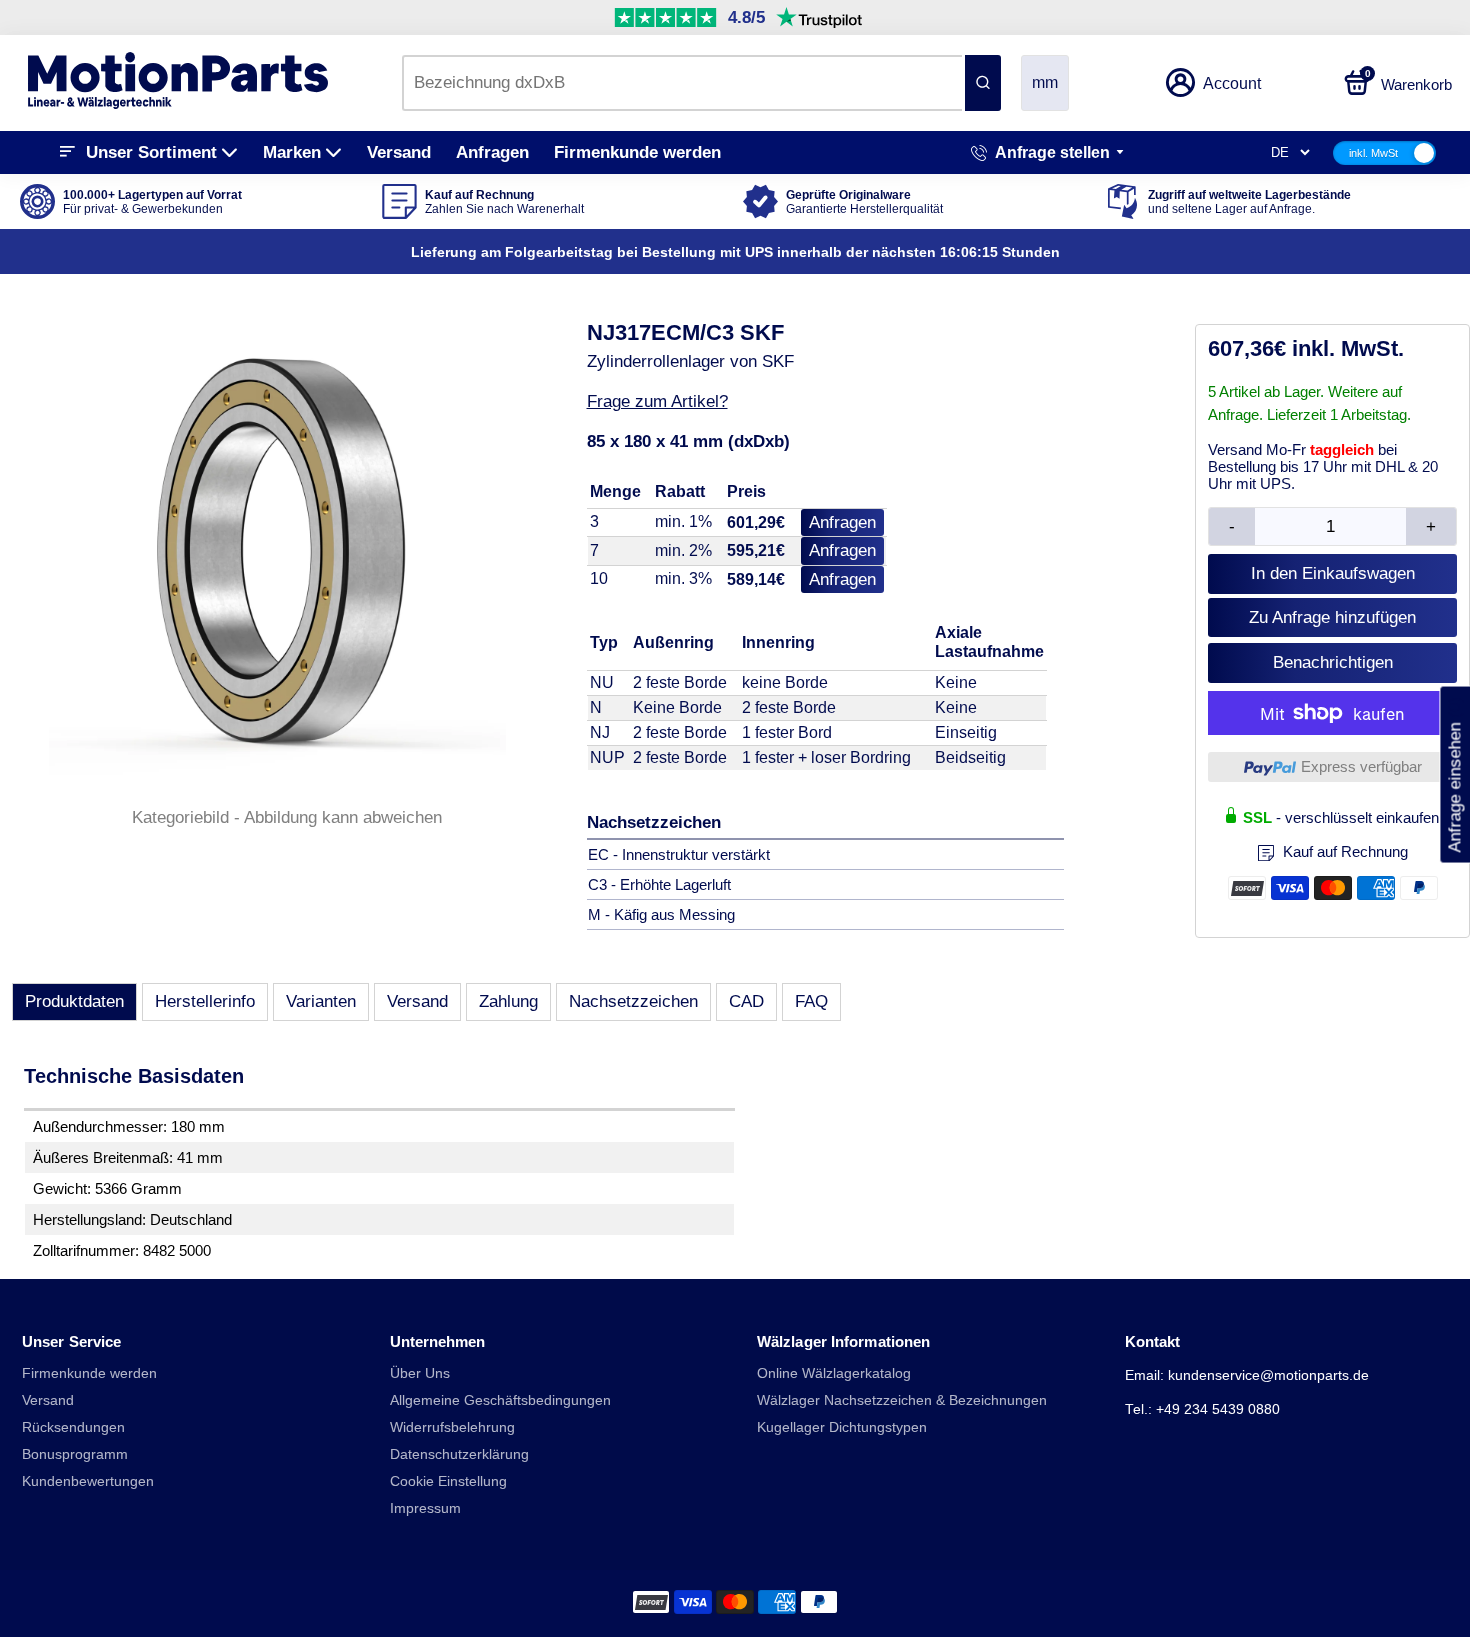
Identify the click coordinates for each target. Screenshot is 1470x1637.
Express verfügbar (1361, 766)
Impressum (425, 1508)
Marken (292, 152)
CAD (746, 1001)
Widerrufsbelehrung (452, 1427)
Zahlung (508, 1001)
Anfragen (492, 152)
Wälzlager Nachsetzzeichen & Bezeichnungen (902, 1400)
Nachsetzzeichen (633, 1001)
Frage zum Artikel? (657, 401)
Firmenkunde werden (637, 152)
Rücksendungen (73, 1427)
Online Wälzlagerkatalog (834, 1373)
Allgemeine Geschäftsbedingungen (500, 1400)
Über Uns (420, 1373)
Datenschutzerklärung (459, 1454)
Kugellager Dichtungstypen (842, 1427)
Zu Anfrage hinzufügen (1332, 617)
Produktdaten (74, 1001)
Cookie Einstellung (448, 1481)
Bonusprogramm (75, 1454)
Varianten (321, 1001)
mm (1045, 82)
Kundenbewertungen (88, 1481)
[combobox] (682, 83)
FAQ (811, 1001)
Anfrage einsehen (1454, 774)
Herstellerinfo (205, 1001)
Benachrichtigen (1333, 662)
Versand (399, 152)
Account (1232, 83)
